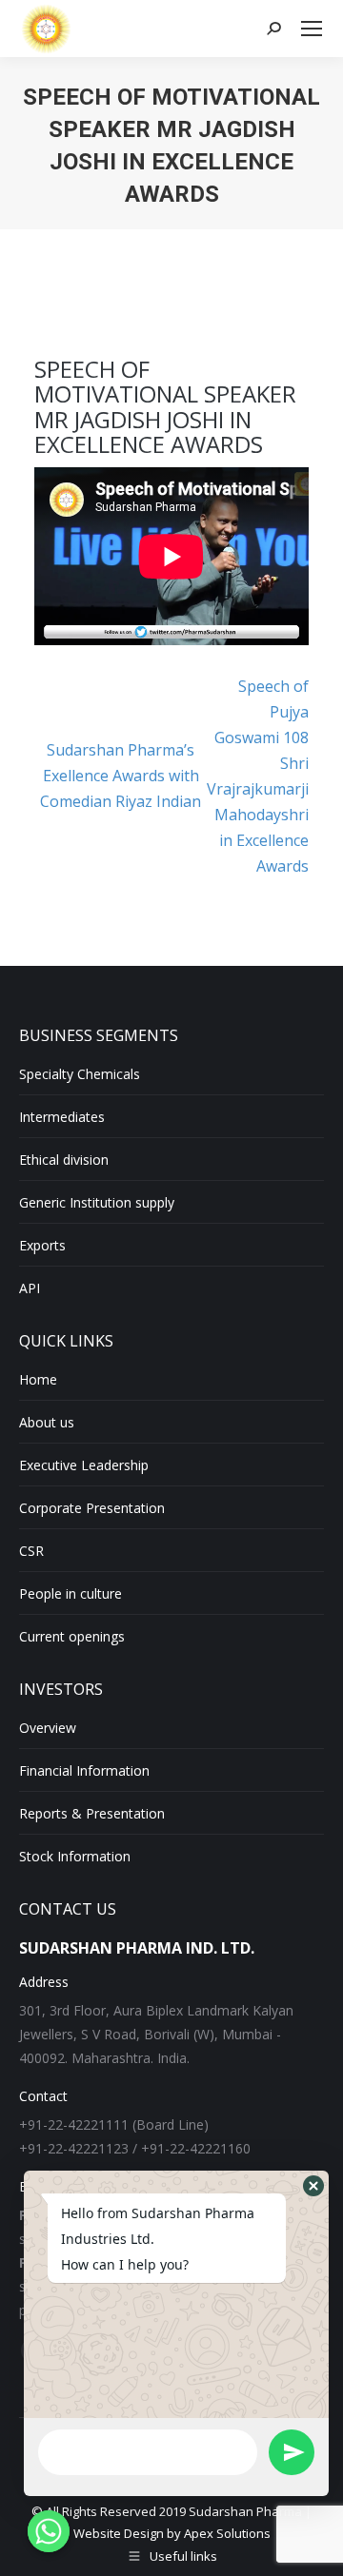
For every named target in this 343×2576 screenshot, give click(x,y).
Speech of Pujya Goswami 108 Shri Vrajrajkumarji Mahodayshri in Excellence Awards (258, 776)
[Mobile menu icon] (312, 29)
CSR (31, 1551)
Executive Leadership (84, 1465)
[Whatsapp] (49, 2531)
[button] (313, 2186)
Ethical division (64, 1160)
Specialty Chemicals (80, 1074)
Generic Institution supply (97, 1202)
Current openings (72, 1636)
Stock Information (75, 1856)
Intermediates (62, 1117)
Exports (42, 1245)
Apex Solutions (227, 2533)
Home (38, 1379)
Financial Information (84, 1770)
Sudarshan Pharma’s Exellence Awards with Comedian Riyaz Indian (121, 776)
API (30, 1288)
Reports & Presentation (92, 1813)
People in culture (71, 1593)
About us (47, 1422)
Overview (48, 1728)
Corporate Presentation (92, 1508)
